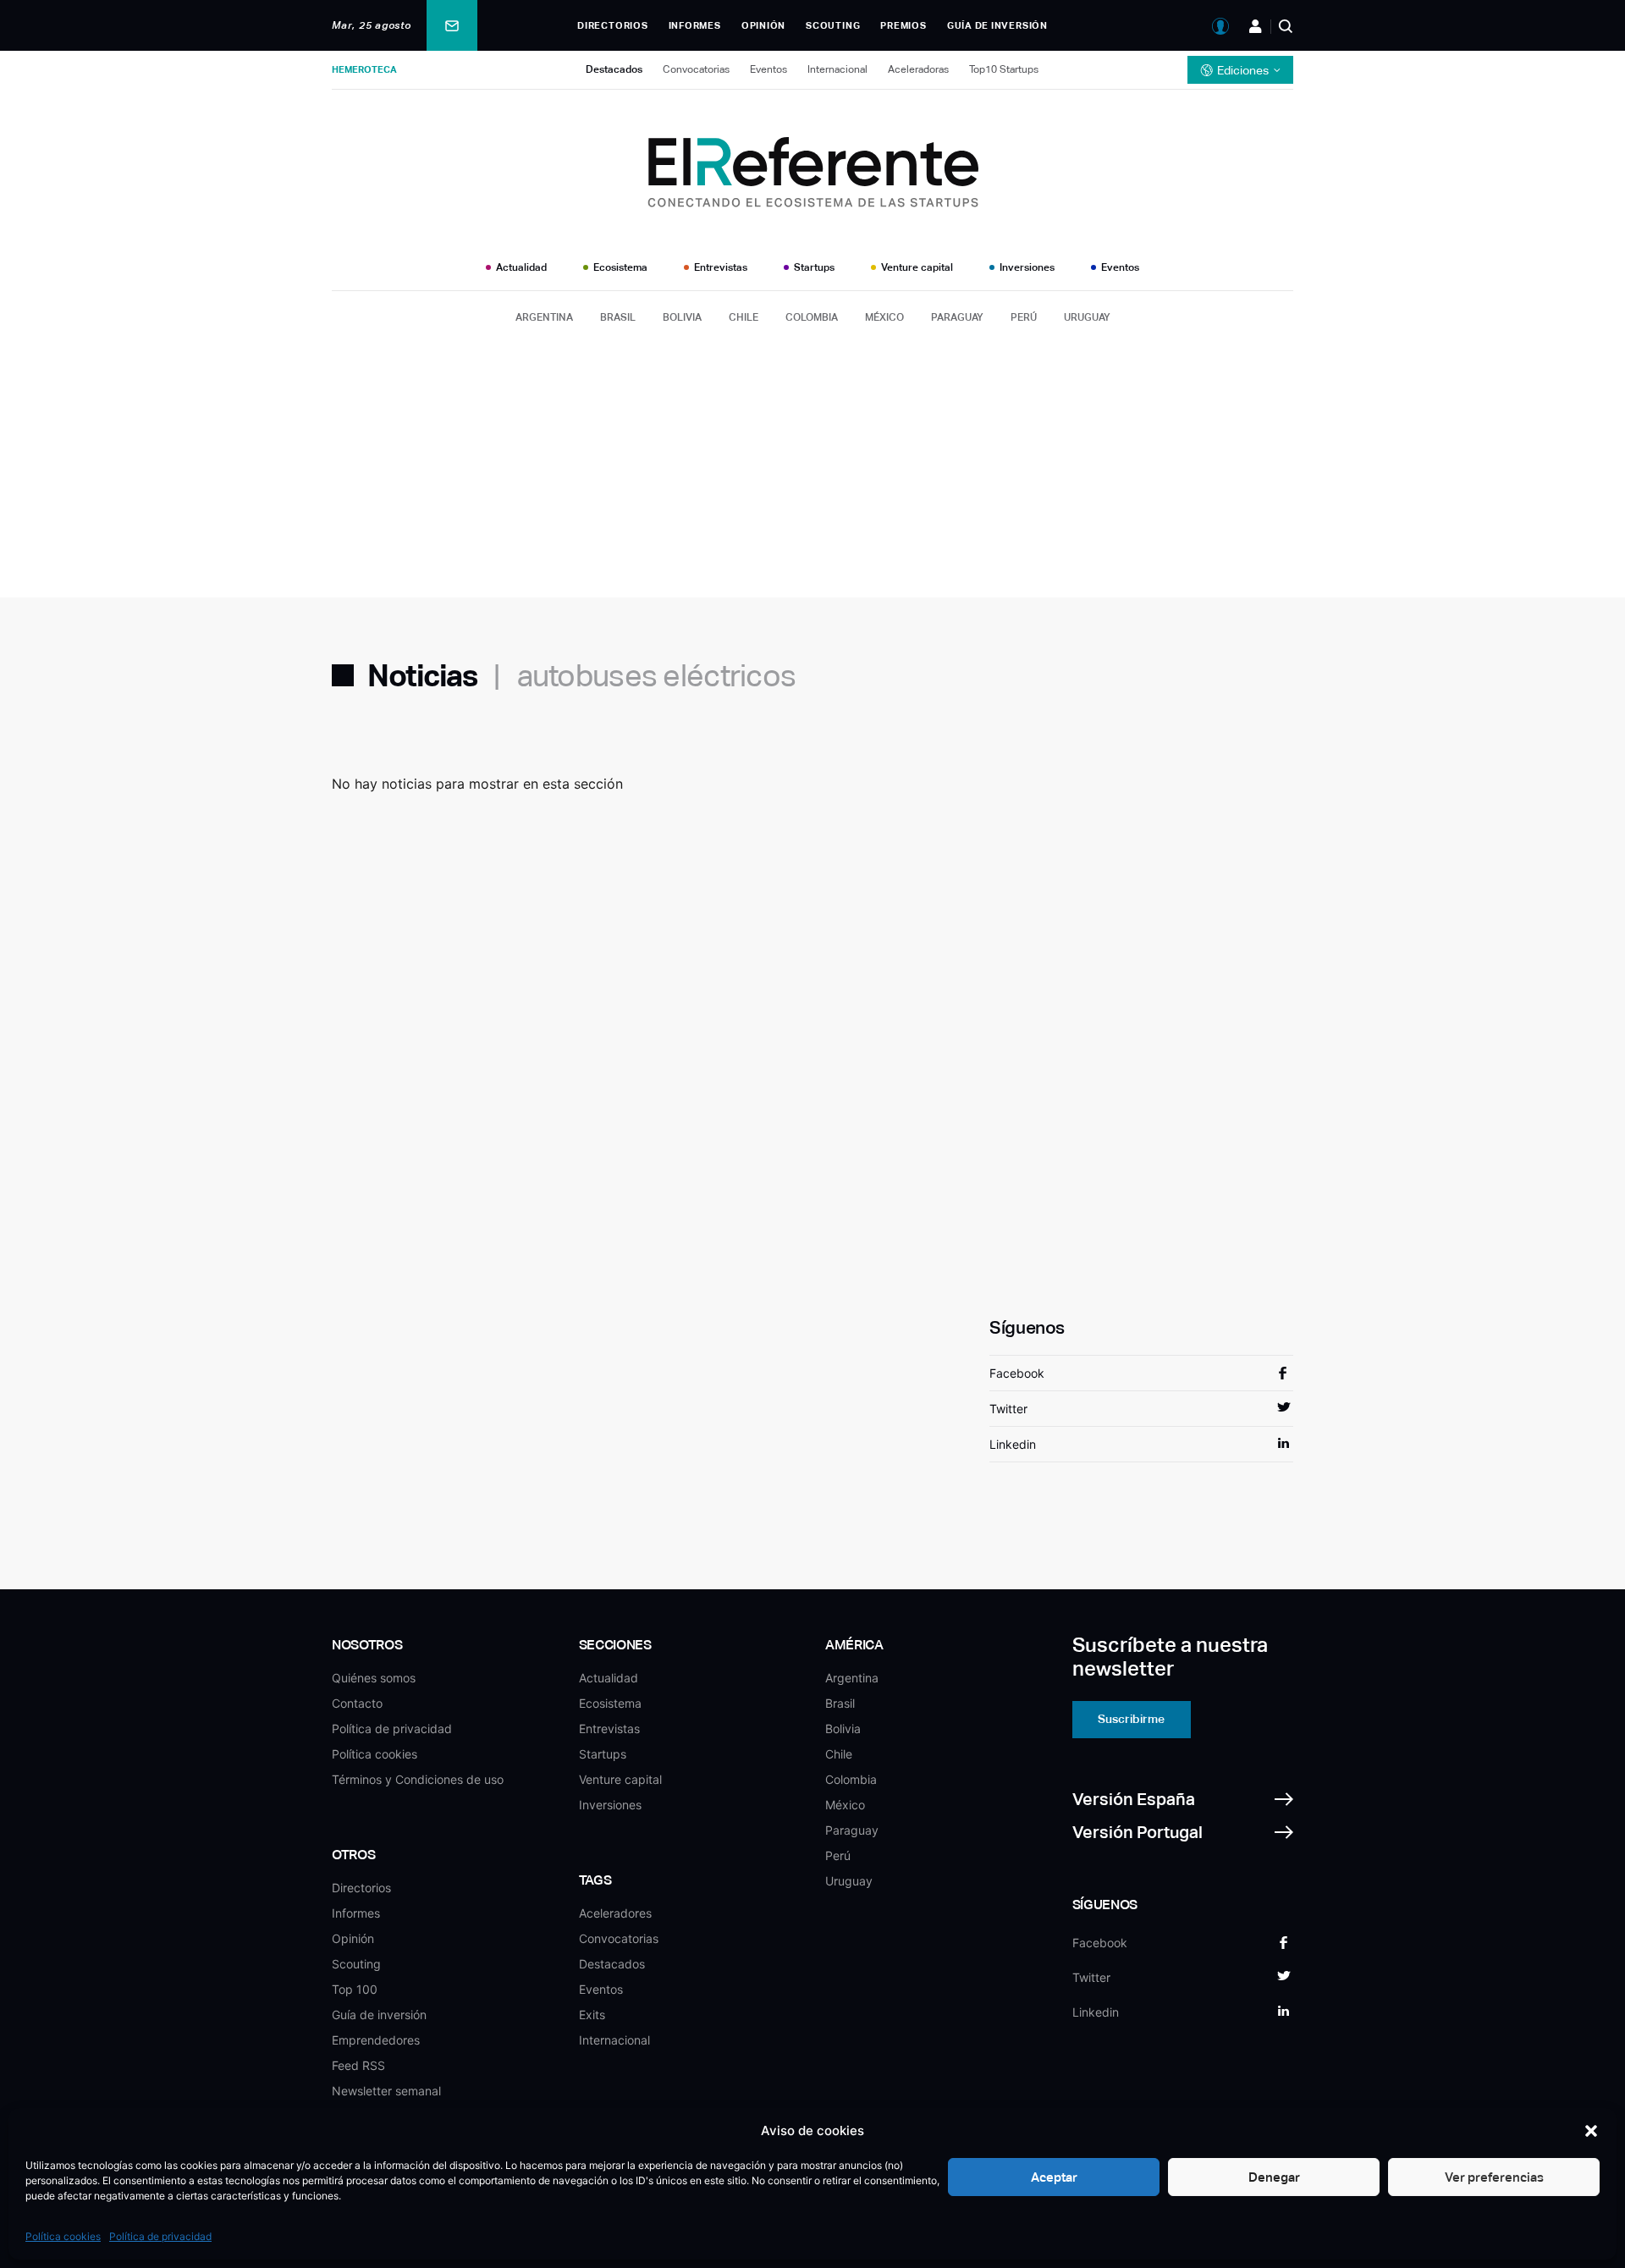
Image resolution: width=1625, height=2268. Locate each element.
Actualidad (521, 267)
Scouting (833, 25)
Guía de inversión (997, 25)
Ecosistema (620, 267)
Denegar (1274, 2177)
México (884, 317)
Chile (744, 317)
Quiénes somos (374, 1678)
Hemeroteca (364, 69)
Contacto (357, 1703)
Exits (592, 2015)
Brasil (618, 317)
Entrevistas (721, 267)
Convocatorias (696, 69)
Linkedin (1013, 1444)
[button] (1591, 2131)
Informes (695, 25)
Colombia (812, 317)
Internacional (837, 69)
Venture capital (917, 267)
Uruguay (1087, 317)
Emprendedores (376, 2040)
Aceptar (1054, 2177)
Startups (814, 267)
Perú (1024, 317)
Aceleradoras (918, 69)
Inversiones (1027, 267)
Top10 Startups (1004, 69)
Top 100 (355, 1989)
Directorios (612, 25)
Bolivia (682, 317)
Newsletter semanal (386, 2091)
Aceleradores (615, 1913)
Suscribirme (1131, 1719)
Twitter (1008, 1409)
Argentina (544, 317)
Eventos (768, 69)
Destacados (614, 69)
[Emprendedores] (1256, 26)
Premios (903, 25)
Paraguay (957, 317)
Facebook (1017, 1373)
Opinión (763, 25)
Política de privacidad (160, 2236)
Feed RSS (358, 2065)
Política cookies (63, 2236)
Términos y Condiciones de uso (418, 1779)
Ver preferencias (1494, 2177)
